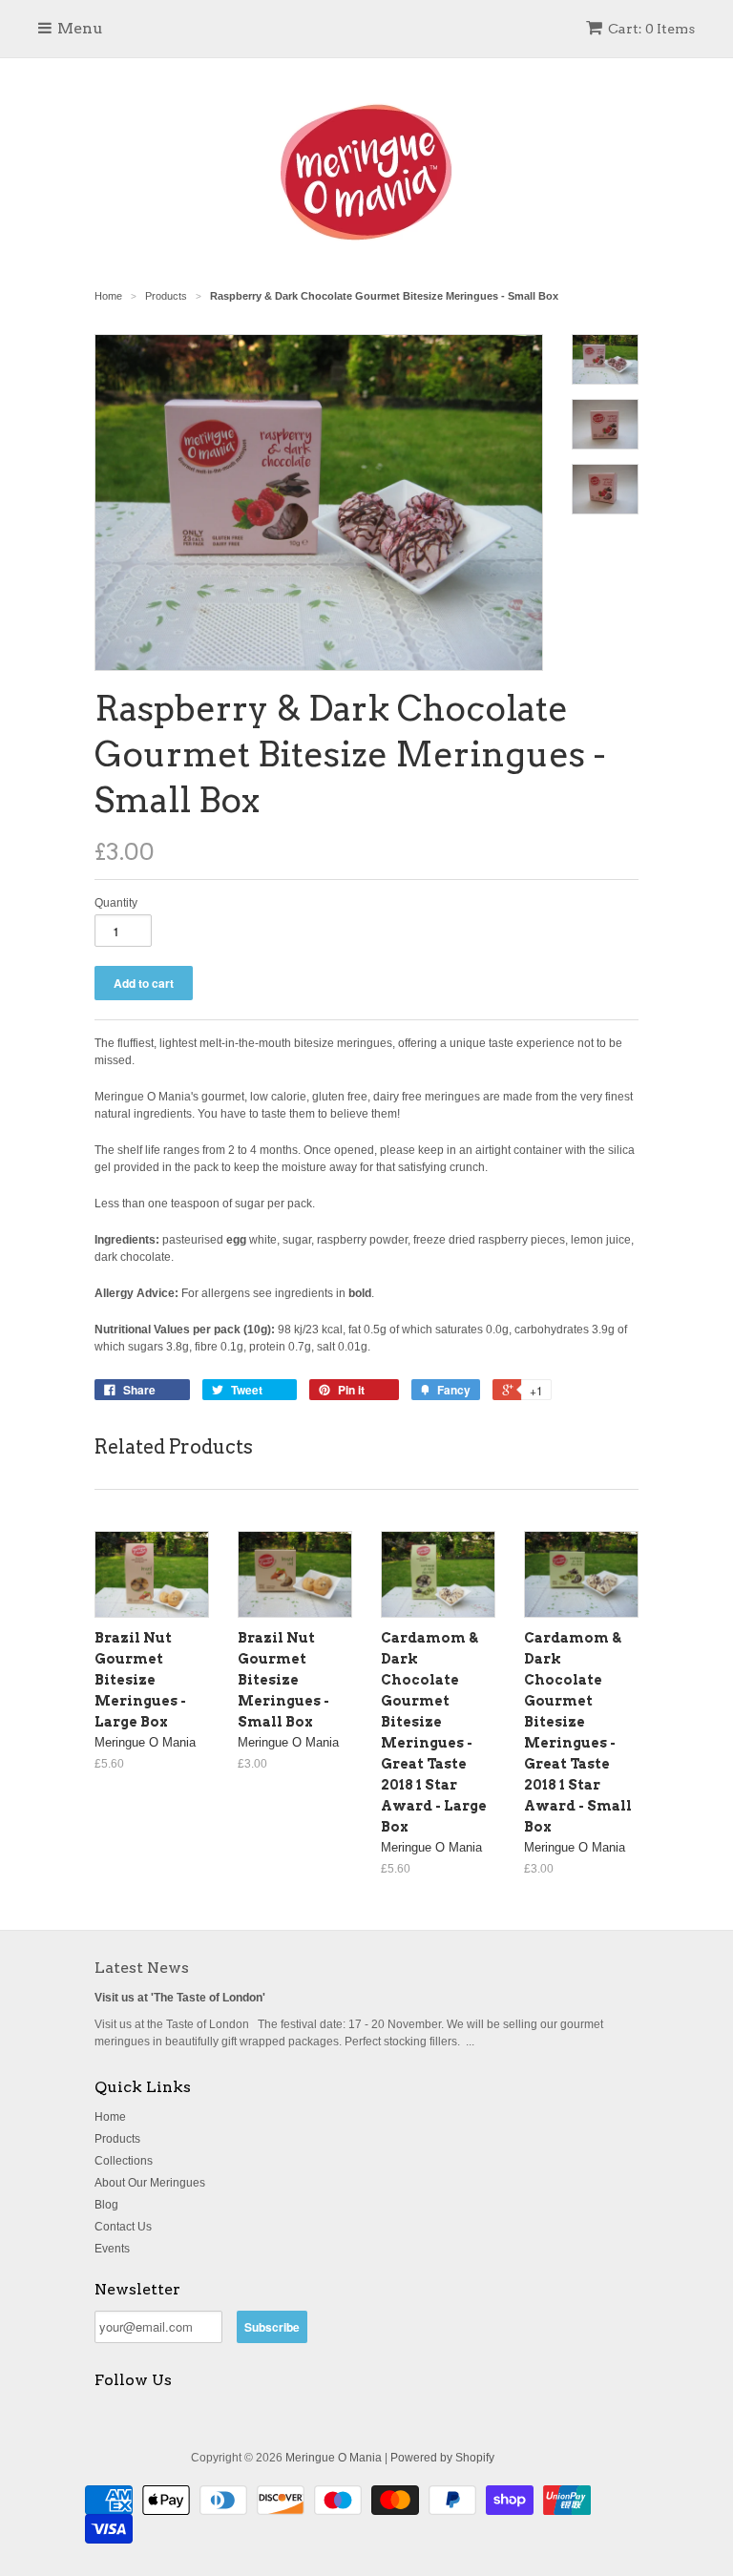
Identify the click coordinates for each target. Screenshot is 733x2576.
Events (112, 2249)
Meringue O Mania (334, 2458)
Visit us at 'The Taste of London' (180, 1998)
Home (110, 2117)
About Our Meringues (150, 2183)
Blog (106, 2205)
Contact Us (123, 2227)
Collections (124, 2161)
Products (117, 2139)
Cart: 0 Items (651, 29)
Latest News (142, 1968)
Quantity (116, 903)
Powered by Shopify (442, 2458)
